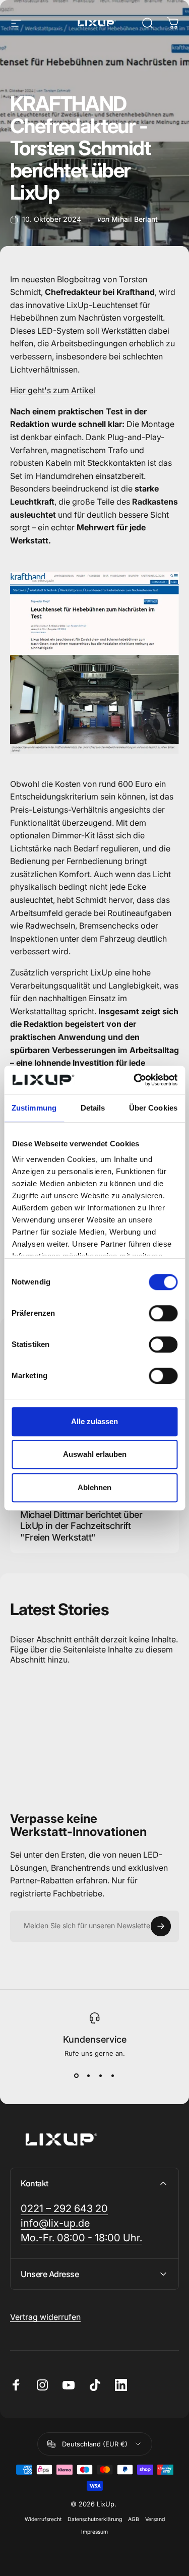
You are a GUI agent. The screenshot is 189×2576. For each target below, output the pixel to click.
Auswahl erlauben (95, 1454)
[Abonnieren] (161, 1926)
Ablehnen (94, 1487)
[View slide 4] (113, 2075)
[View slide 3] (101, 2075)
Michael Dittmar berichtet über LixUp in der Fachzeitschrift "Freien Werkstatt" (81, 1526)
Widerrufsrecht (43, 2519)
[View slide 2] (89, 2075)
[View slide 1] (77, 2075)
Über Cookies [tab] (153, 1108)
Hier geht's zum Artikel (53, 390)
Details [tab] (93, 1108)
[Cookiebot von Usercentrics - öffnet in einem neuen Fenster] (135, 1080)
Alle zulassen (94, 1421)
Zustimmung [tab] (34, 1108)
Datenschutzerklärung (95, 2519)
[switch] (163, 1313)
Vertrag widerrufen (45, 2317)
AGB (134, 2519)
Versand (155, 2519)
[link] (81, 2238)
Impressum (94, 2532)
